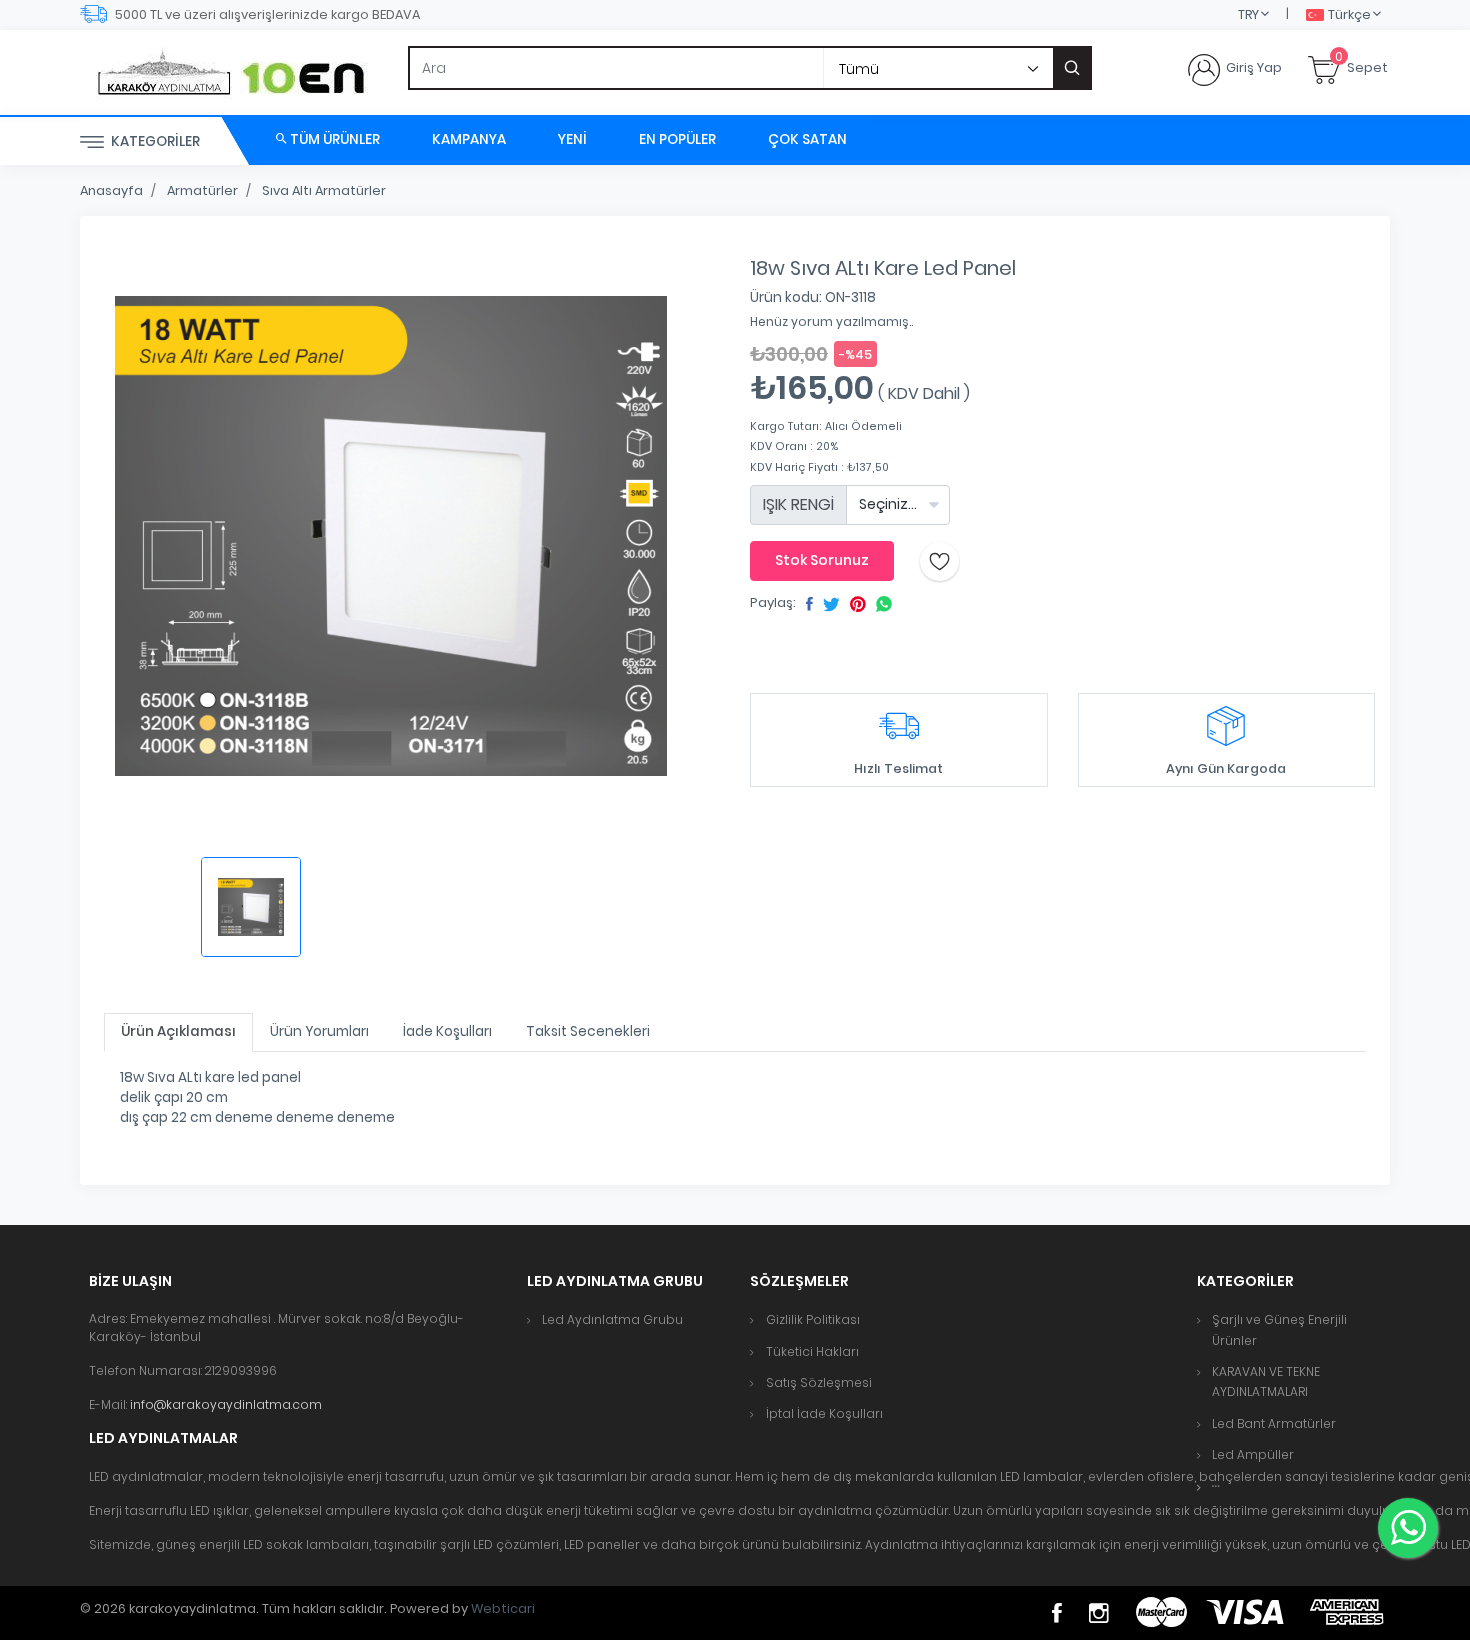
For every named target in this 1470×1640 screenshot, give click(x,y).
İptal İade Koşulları (824, 1413)
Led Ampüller (1253, 1454)
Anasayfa (111, 190)
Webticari (503, 1608)
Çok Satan (807, 139)
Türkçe (1349, 14)
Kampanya (469, 139)
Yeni (572, 139)
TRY (1248, 14)
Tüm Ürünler (333, 139)
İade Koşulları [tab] (447, 1031)
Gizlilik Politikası (813, 1319)
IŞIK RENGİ (798, 504)
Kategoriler (154, 141)
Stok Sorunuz (822, 560)
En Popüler (677, 139)
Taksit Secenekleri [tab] (588, 1031)
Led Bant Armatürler (1274, 1423)
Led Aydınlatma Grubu (612, 1319)
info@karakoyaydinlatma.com (226, 1404)
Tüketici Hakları (812, 1351)
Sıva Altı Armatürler (324, 190)
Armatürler (202, 190)
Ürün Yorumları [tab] (319, 1031)
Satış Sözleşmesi (819, 1382)
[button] (1216, 1486)
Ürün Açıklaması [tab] (178, 1031)
